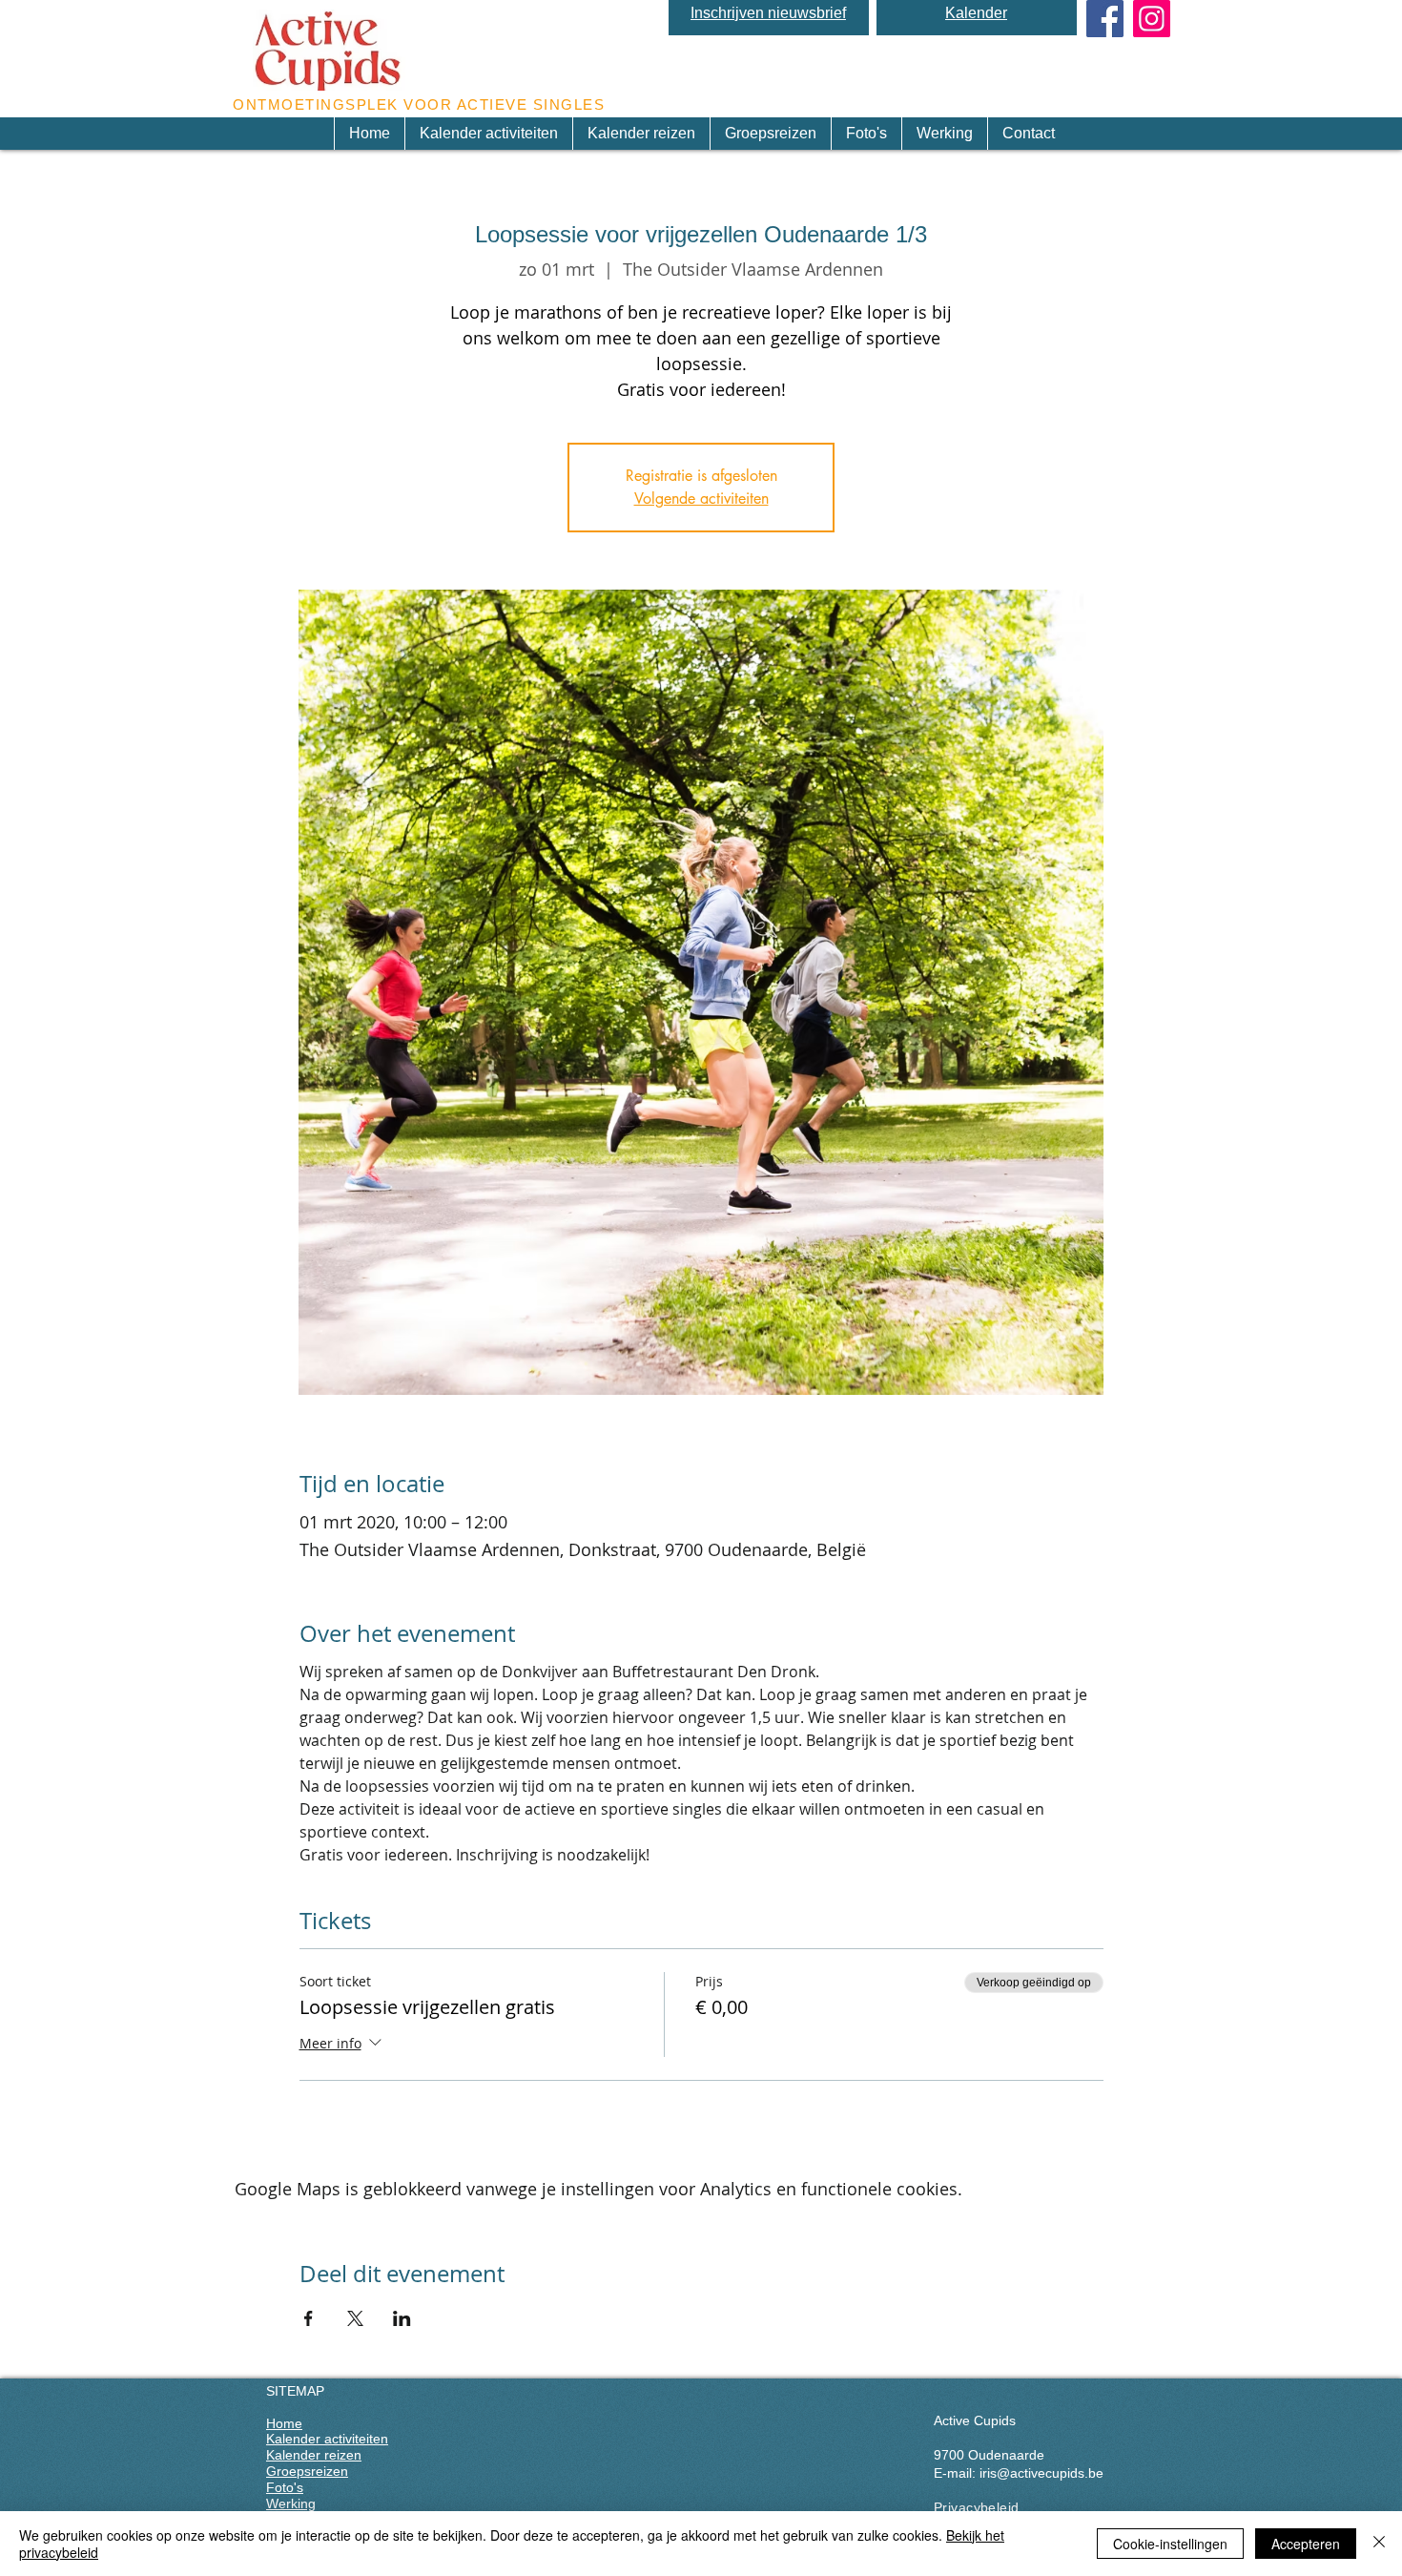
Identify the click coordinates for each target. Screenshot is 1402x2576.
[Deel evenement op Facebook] (309, 2318)
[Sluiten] (1379, 2544)
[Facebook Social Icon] (1105, 19)
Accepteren (1306, 2544)
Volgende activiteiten (701, 499)
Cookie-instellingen (1170, 2544)
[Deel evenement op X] (355, 2318)
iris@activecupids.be (1041, 2473)
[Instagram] (1152, 19)
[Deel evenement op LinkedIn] (402, 2318)
